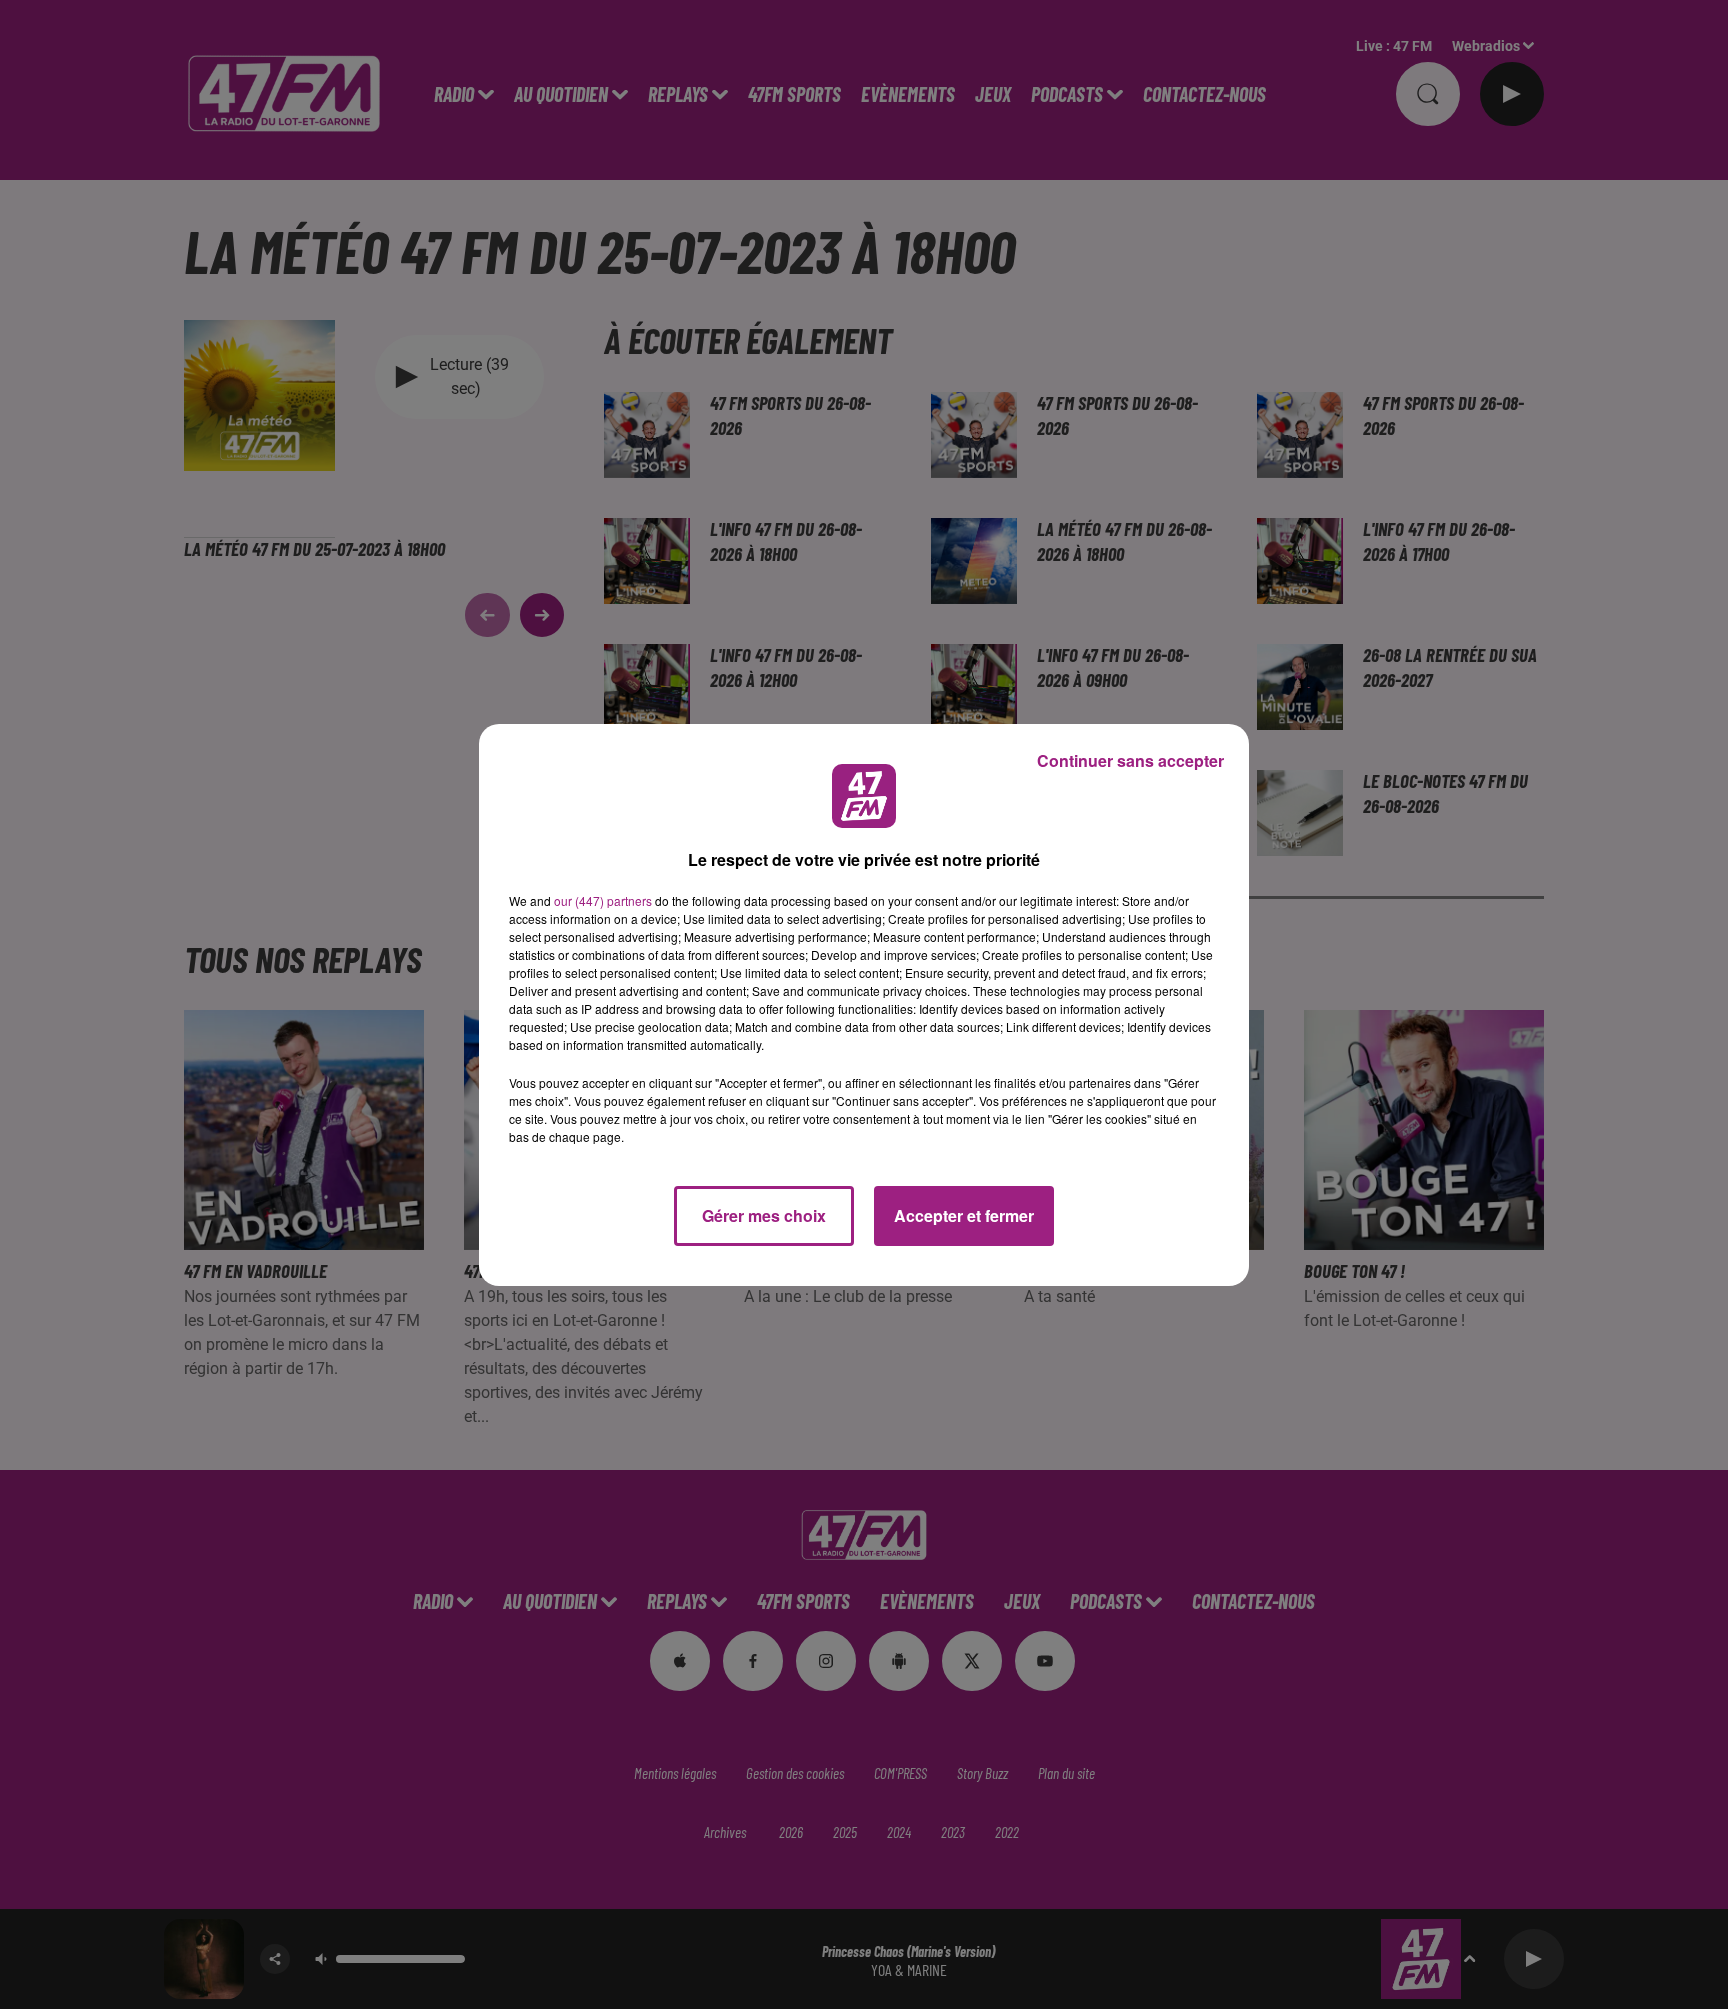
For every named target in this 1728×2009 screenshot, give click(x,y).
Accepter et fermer (964, 1215)
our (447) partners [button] (603, 900)
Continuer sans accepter (1130, 760)
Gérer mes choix (764, 1215)
